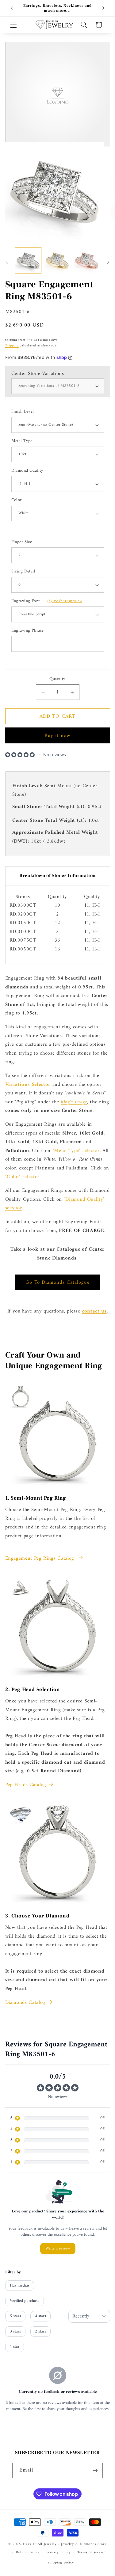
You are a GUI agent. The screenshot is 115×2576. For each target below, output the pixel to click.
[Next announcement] (103, 8)
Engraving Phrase (28, 631)
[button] (13, 25)
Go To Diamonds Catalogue (57, 1282)
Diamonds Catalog (25, 2003)
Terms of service (91, 2552)
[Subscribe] (95, 2471)
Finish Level (23, 412)
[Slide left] (7, 262)
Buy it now (57, 736)
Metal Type (22, 441)
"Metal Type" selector (76, 1151)
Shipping (12, 346)
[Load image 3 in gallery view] (86, 260)
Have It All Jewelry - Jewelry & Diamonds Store (65, 2544)
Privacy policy (59, 2552)
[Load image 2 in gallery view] (57, 260)
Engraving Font (47, 601)
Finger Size (22, 542)
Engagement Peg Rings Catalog (41, 1558)
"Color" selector (23, 1177)
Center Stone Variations (38, 374)
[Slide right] (108, 262)
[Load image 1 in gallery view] (28, 260)
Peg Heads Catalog (26, 1785)
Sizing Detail (23, 572)
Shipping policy (61, 2563)
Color (17, 500)
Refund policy (28, 2552)
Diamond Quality (27, 471)
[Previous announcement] (12, 8)
